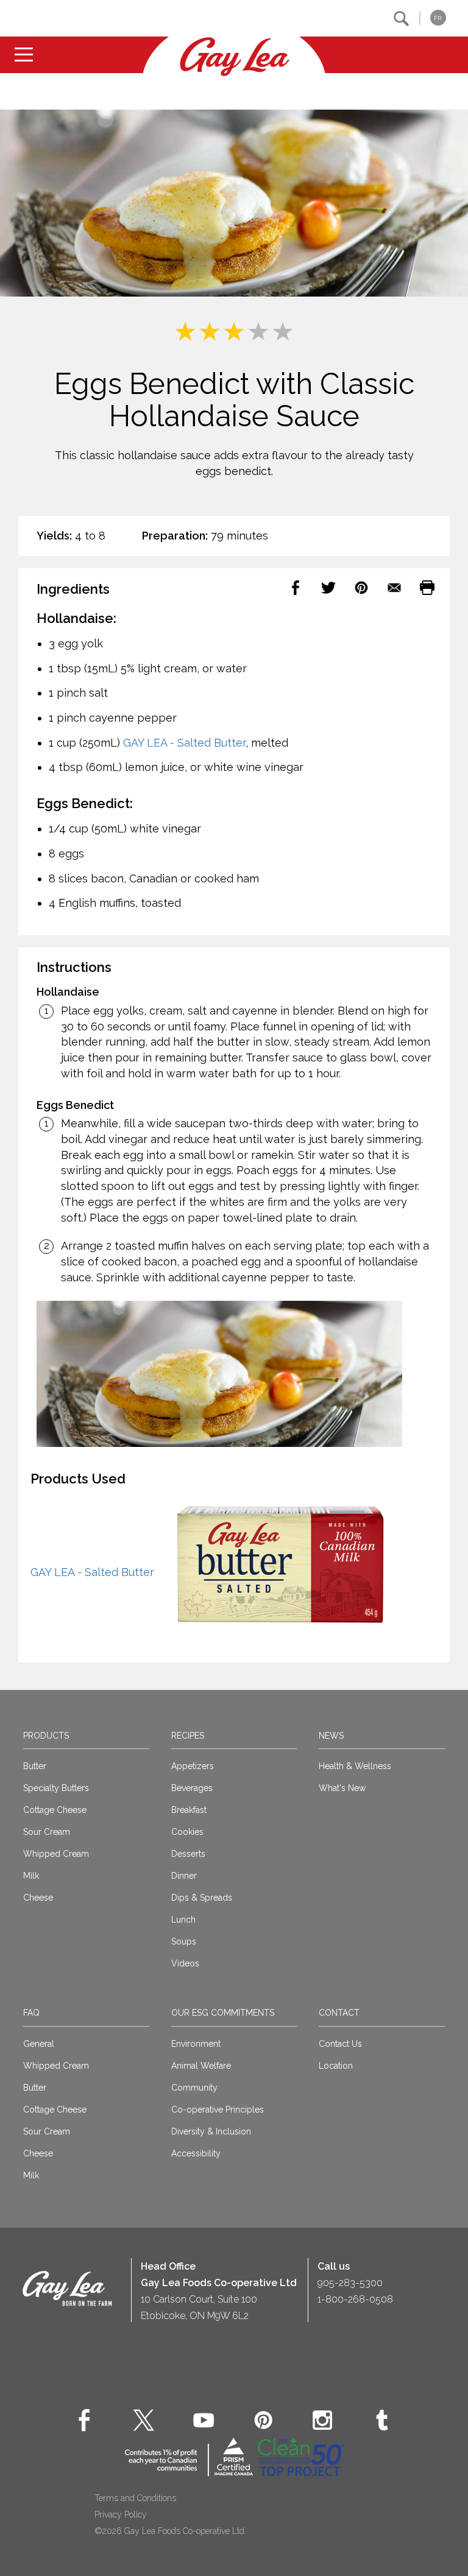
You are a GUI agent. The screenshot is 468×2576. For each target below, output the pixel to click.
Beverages (192, 1788)
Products (46, 1736)
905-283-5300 (350, 2283)
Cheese (38, 1898)
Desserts (188, 1854)
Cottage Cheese (55, 1810)
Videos (185, 1963)
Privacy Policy (121, 2514)
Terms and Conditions (135, 2498)
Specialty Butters (56, 1788)
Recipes (188, 1736)
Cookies (187, 1832)
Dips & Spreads (202, 1898)
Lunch (183, 1920)
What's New (342, 1788)
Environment (196, 2044)
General (39, 2044)
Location (336, 2066)
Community (194, 2088)
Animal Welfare (201, 2066)
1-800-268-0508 (355, 2299)
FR (438, 18)
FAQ (31, 2013)
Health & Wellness (355, 1766)
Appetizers (193, 1766)
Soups (184, 1941)
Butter (35, 1766)
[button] (401, 19)
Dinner (184, 1876)
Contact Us (340, 2044)
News (331, 1736)
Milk (31, 1876)
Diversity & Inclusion (211, 2131)
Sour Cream (47, 1832)
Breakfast (189, 1810)
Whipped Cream (56, 1854)
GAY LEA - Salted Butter (184, 743)
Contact (339, 2013)
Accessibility (196, 2153)
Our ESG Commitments (223, 2013)
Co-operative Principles (218, 2110)
